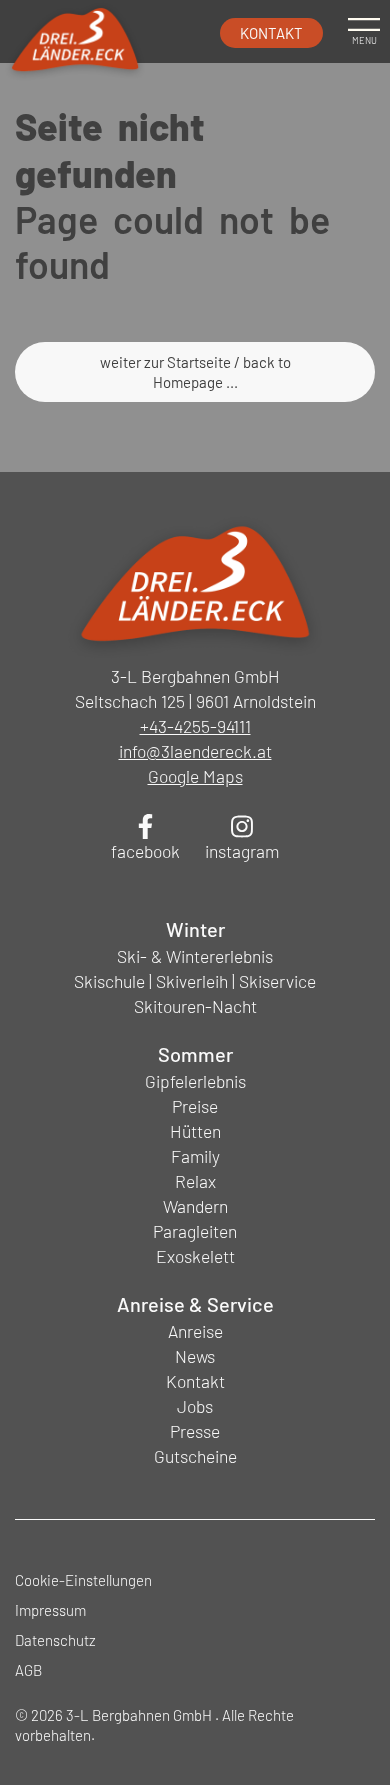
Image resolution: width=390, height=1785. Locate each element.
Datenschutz (55, 1640)
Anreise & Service (195, 1304)
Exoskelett (195, 1256)
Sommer (195, 1054)
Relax (195, 1181)
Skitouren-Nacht (195, 1006)
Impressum (50, 1610)
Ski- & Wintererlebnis (195, 956)
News (195, 1356)
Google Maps (195, 776)
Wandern (195, 1206)
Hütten (195, 1131)
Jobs (195, 1406)
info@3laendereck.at (195, 751)
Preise (195, 1106)
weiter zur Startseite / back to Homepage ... (195, 372)
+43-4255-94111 (195, 726)
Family (195, 1156)
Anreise (195, 1331)
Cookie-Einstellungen (83, 1580)
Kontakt (271, 33)
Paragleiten (195, 1231)
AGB (28, 1670)
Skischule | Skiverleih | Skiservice (195, 981)
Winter (195, 929)
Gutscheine (195, 1456)
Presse (195, 1431)
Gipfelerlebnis (195, 1081)
